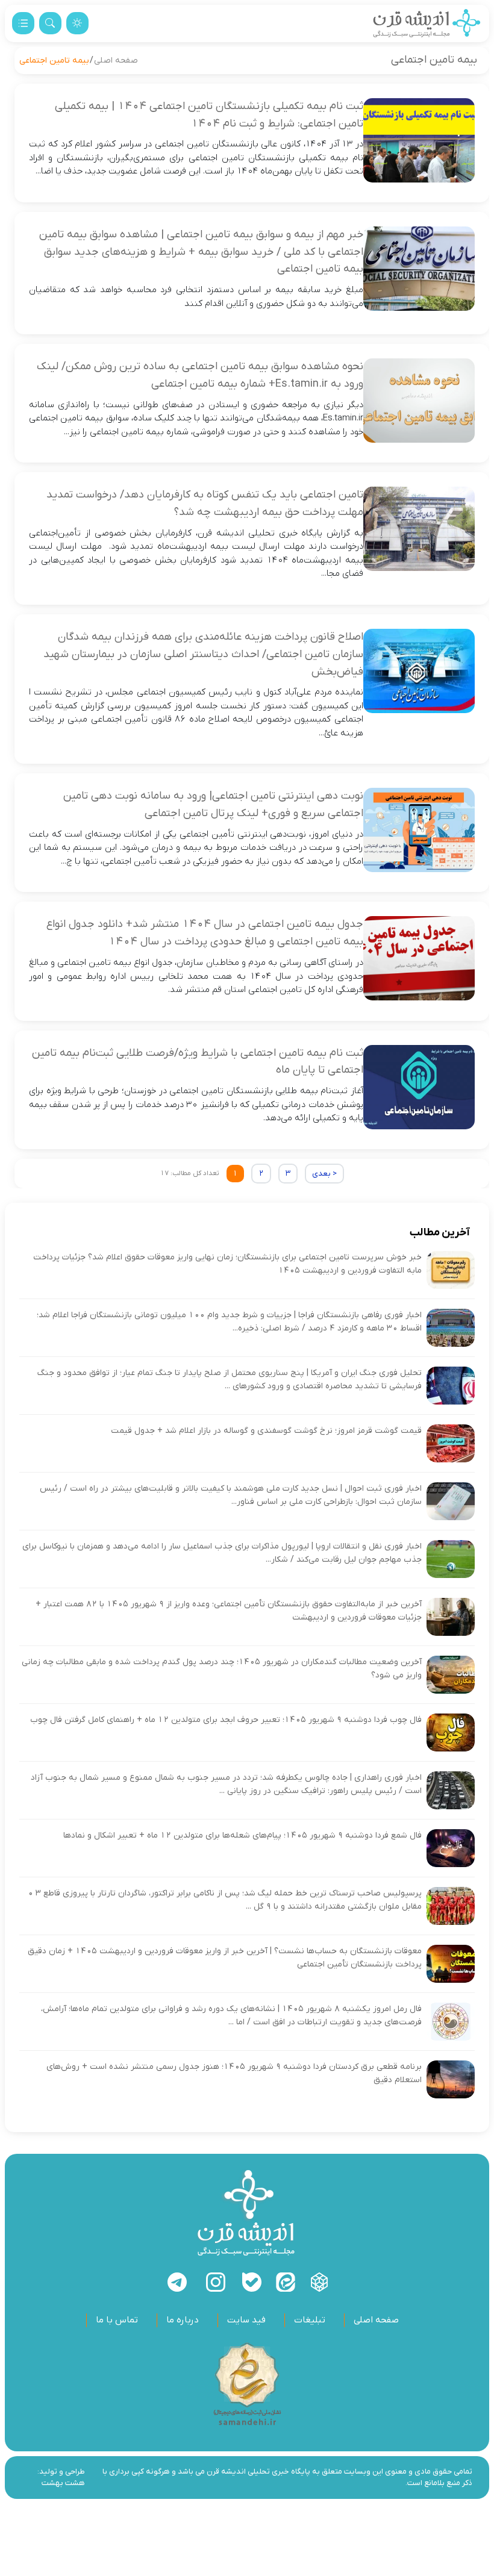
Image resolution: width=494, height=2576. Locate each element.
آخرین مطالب (440, 1233)
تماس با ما (117, 2320)
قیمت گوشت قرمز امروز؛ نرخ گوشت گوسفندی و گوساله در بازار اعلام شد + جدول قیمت (266, 1431)
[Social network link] (319, 2282)
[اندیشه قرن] (427, 23)
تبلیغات (310, 2320)
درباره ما (183, 2320)
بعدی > (324, 1174)
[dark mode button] (77, 23)
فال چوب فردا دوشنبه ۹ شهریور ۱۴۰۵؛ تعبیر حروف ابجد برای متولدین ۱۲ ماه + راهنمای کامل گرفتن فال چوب (226, 1720)
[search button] (50, 23)
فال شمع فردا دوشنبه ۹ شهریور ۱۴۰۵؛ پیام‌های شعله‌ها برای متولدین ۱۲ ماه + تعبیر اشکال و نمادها (242, 1835)
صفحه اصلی (116, 61)
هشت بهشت (63, 2483)
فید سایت (246, 2320)
